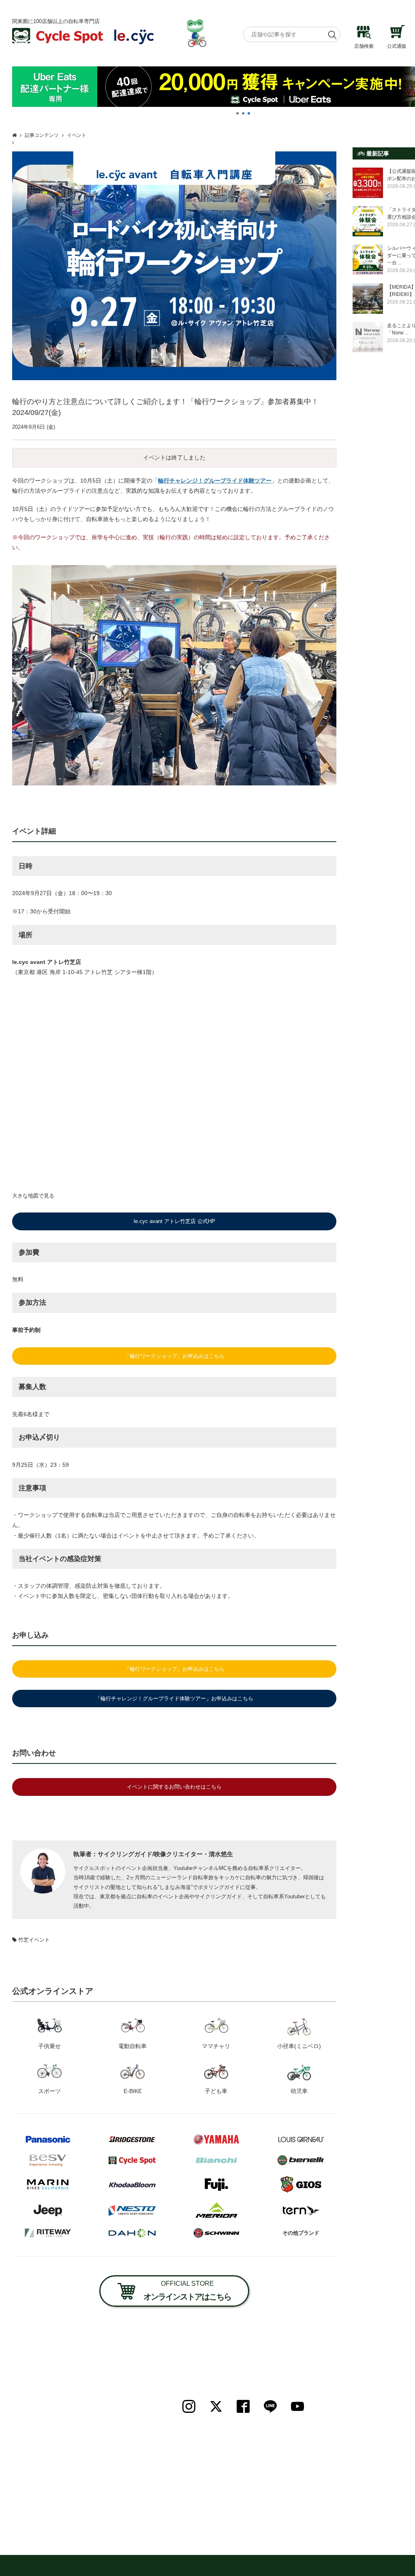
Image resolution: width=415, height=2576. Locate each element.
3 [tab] (249, 113)
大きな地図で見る (33, 1196)
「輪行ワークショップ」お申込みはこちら (174, 1356)
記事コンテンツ (42, 135)
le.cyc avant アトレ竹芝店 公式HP (174, 1221)
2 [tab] (243, 113)
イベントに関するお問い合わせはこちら (174, 1787)
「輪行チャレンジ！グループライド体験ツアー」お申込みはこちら (174, 1699)
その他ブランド (301, 2233)
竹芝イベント (34, 1940)
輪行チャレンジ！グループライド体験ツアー (215, 481)
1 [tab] (237, 113)
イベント (77, 135)
